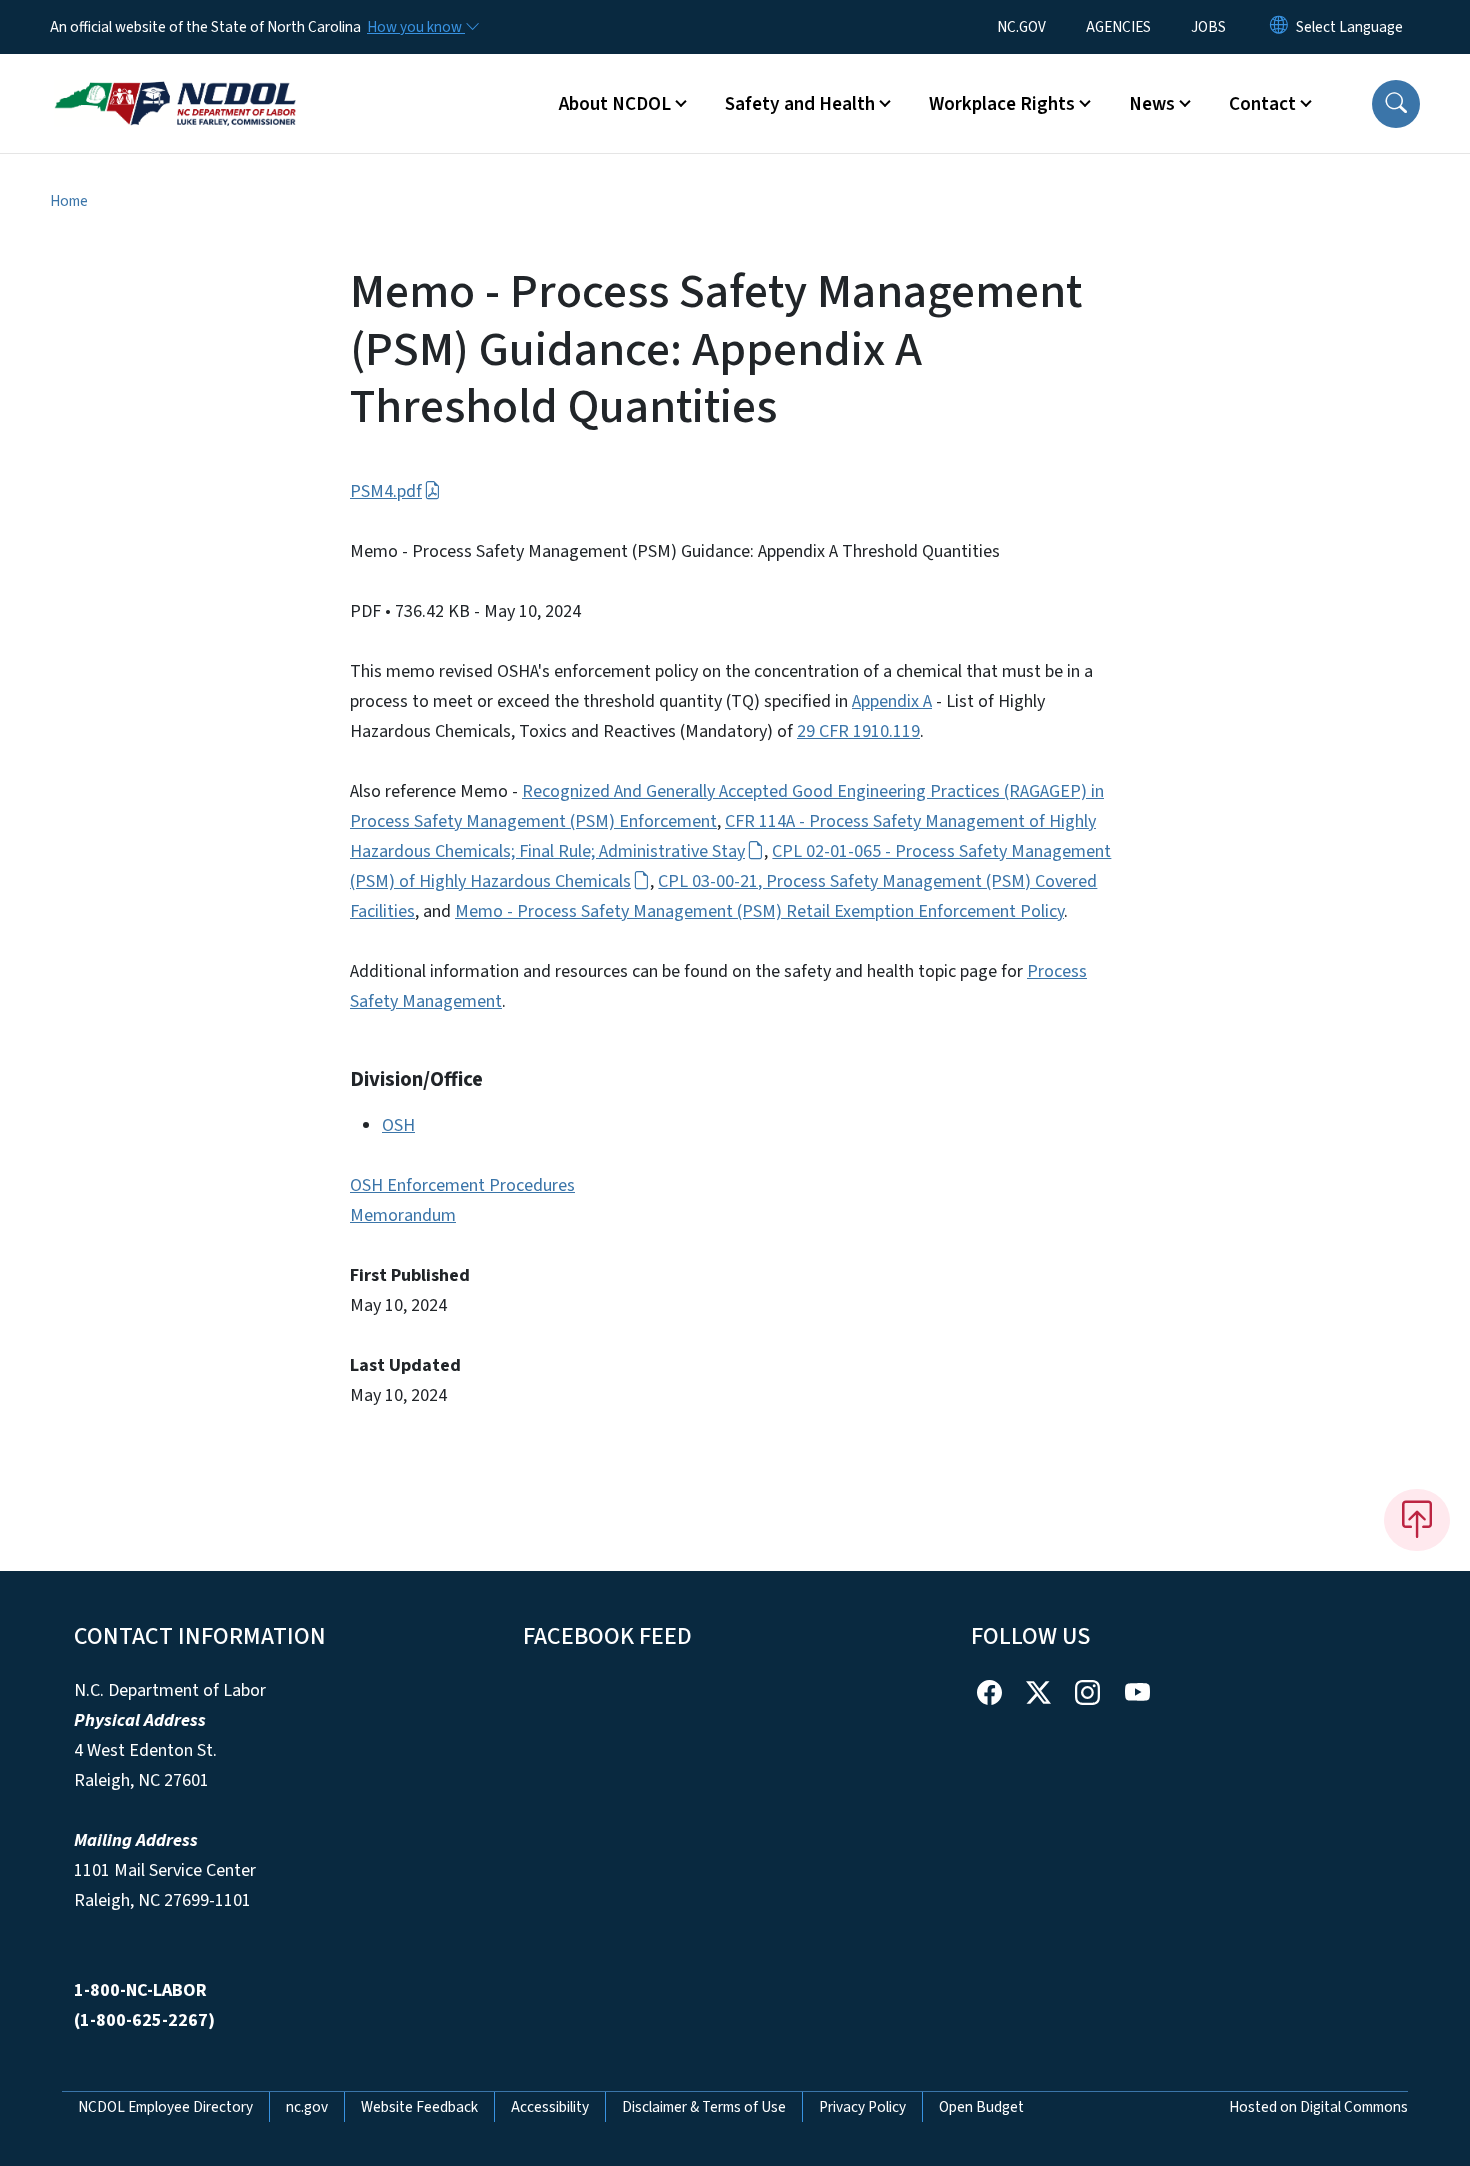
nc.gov (307, 2107)
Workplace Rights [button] (1002, 104)
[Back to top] (1417, 1520)
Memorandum (403, 1215)
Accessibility (550, 2107)
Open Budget (981, 2107)
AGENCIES (1118, 27)
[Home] (175, 81)
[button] (1396, 104)
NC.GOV (1021, 27)
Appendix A (892, 701)
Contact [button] (1262, 104)
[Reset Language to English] (1279, 27)
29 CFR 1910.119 (858, 731)
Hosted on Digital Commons (1318, 2107)
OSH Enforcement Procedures (462, 1185)
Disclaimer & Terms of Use (704, 2107)
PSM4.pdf (386, 491)
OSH (398, 1125)
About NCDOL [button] (615, 104)
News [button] (1152, 104)
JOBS (1208, 27)
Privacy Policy (862, 2107)
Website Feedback (419, 2107)
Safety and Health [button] (800, 104)
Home (69, 201)
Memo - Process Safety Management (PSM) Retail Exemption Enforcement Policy (759, 911)
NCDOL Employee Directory (165, 2107)
